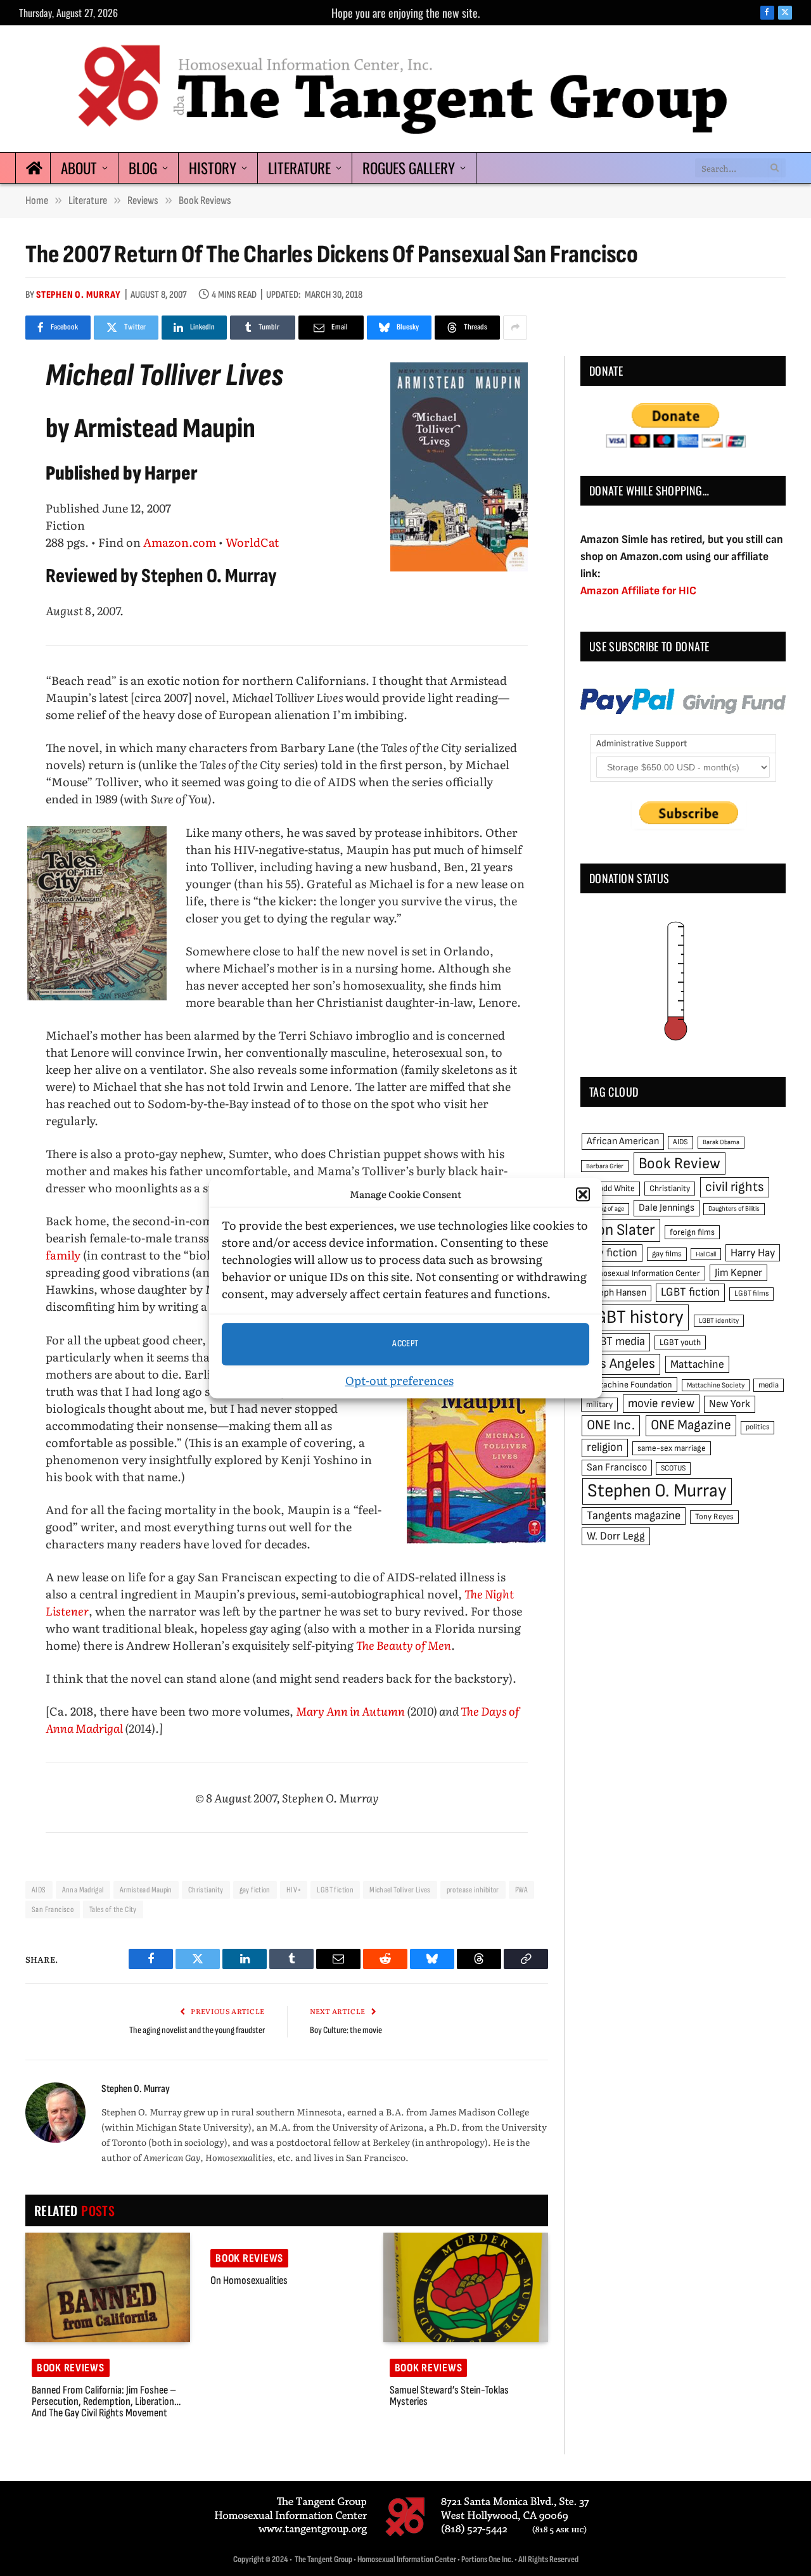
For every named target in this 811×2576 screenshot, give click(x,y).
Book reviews (71, 2368)
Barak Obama (721, 1142)
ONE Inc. (611, 1425)
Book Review (680, 1164)
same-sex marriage (672, 1448)
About (79, 168)
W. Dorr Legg (616, 1536)
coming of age (605, 1208)
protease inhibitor (473, 1890)
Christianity (206, 1890)
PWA (521, 1890)
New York (730, 1404)
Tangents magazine (634, 1516)
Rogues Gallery (409, 168)
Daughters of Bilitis (734, 1208)
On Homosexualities (249, 2281)
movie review (661, 1404)
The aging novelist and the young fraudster (197, 2030)
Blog (143, 168)
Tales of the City (113, 1910)
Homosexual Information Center (643, 1273)
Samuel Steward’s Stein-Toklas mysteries (449, 2396)
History (213, 168)
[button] (583, 1195)
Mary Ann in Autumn (350, 1711)
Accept (405, 1343)
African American (623, 1141)
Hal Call (706, 1254)
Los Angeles (621, 1364)
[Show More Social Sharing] (515, 328)
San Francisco (53, 1910)
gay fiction (255, 1890)
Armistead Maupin (146, 1890)
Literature (299, 168)
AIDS (39, 1890)
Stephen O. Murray (79, 295)
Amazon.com (180, 542)
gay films (667, 1254)
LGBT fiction (335, 1890)
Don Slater (621, 1230)
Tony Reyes (714, 1517)
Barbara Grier (605, 1166)
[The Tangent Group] (405, 89)
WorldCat (252, 542)
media (769, 1385)
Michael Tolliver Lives (400, 1890)
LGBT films (751, 1293)
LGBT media (616, 1342)
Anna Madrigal (83, 1890)
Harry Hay (753, 1253)
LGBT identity (719, 1321)
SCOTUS (673, 1468)
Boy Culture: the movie (346, 2030)
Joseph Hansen (616, 1293)
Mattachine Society (716, 1385)
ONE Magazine (691, 1425)
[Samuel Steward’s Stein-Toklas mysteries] (466, 2288)
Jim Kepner (738, 1273)
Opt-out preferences (399, 1380)
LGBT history (635, 1317)
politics (757, 1427)
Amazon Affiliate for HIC (638, 591)
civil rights (735, 1187)
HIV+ (294, 1890)
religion (605, 1447)
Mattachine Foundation (629, 1385)
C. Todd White (610, 1189)
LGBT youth (680, 1342)
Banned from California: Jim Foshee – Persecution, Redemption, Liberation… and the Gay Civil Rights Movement (106, 2402)
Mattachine (697, 1364)
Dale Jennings (667, 1208)
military (599, 1405)
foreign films (692, 1232)
